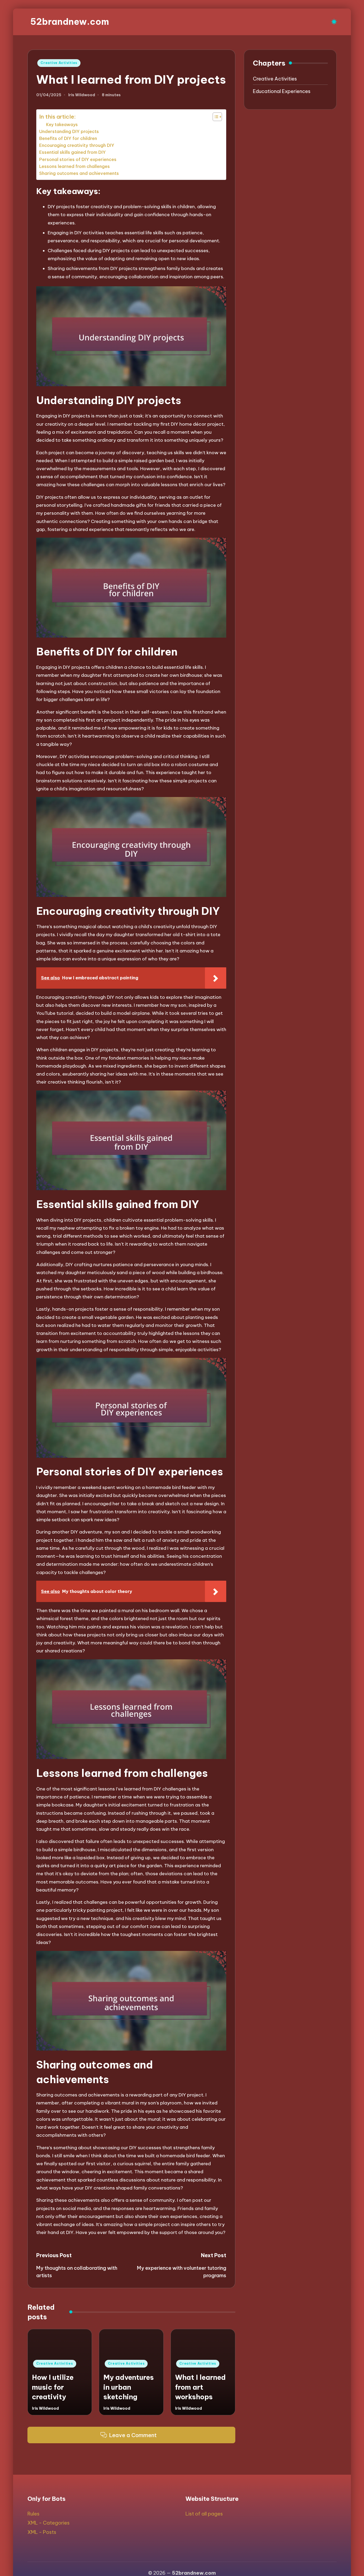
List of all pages (204, 2514)
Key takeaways (62, 124)
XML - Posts (42, 2532)
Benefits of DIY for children (68, 138)
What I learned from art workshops (200, 2387)
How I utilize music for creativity (53, 2387)
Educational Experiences (282, 91)
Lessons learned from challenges (74, 166)
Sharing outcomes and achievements (79, 173)
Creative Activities (59, 63)
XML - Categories (48, 2523)
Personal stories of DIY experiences (78, 159)
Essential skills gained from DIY (72, 152)
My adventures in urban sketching (129, 2387)
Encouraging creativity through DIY (77, 145)
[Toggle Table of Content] (215, 117)
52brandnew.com (70, 22)
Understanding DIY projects (69, 131)
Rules (33, 2514)
